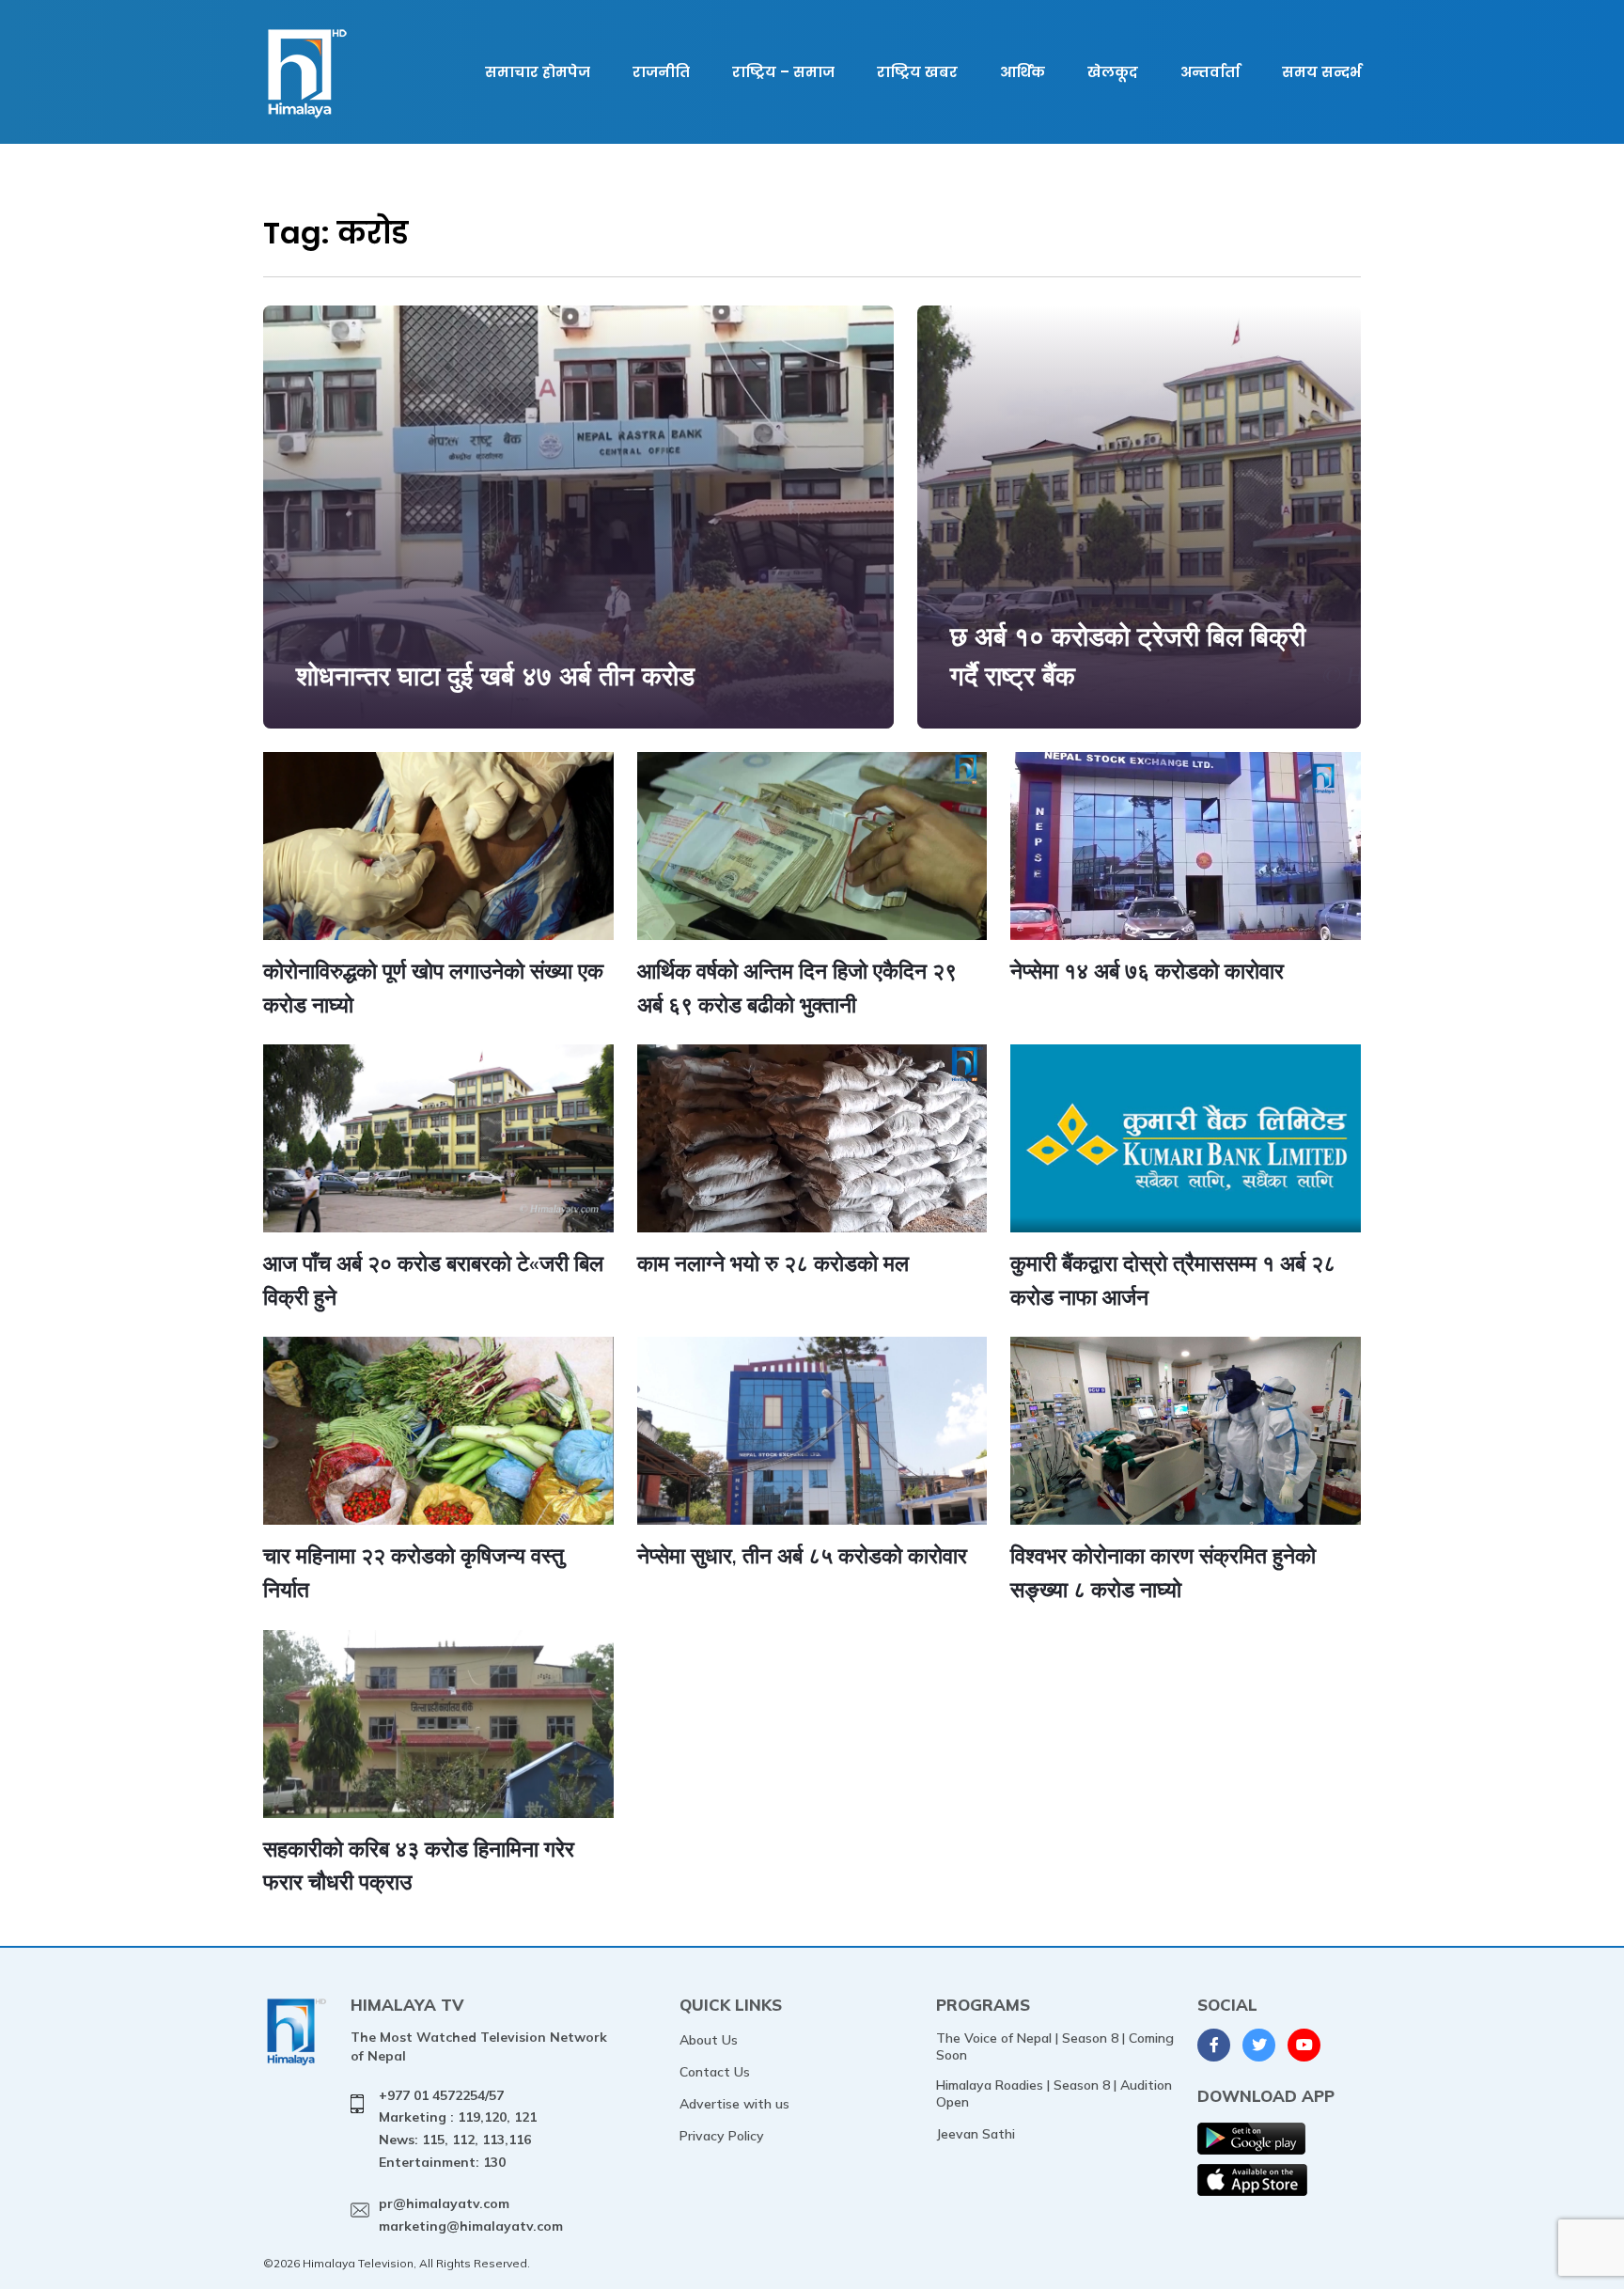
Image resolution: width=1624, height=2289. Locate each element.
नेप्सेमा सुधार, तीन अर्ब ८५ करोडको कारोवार (802, 1555)
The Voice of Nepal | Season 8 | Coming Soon (1055, 2046)
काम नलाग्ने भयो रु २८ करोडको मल (773, 1263)
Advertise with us (734, 2104)
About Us (709, 2040)
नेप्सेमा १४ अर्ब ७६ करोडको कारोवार (1147, 971)
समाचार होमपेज (538, 72)
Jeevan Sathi (976, 2134)
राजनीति (661, 72)
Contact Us (715, 2072)
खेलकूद (1113, 72)
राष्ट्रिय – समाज (783, 72)
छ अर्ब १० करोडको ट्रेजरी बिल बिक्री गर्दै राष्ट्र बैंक (1128, 656)
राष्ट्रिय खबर (917, 72)
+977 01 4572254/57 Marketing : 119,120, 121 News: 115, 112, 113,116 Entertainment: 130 (458, 2129)
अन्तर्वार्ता (1210, 72)
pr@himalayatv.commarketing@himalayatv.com (471, 2215)
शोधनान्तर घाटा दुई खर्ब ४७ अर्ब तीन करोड (495, 675)
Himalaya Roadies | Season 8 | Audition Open (1054, 2093)
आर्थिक (1023, 72)
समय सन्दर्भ (1321, 72)
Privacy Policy (722, 2136)
